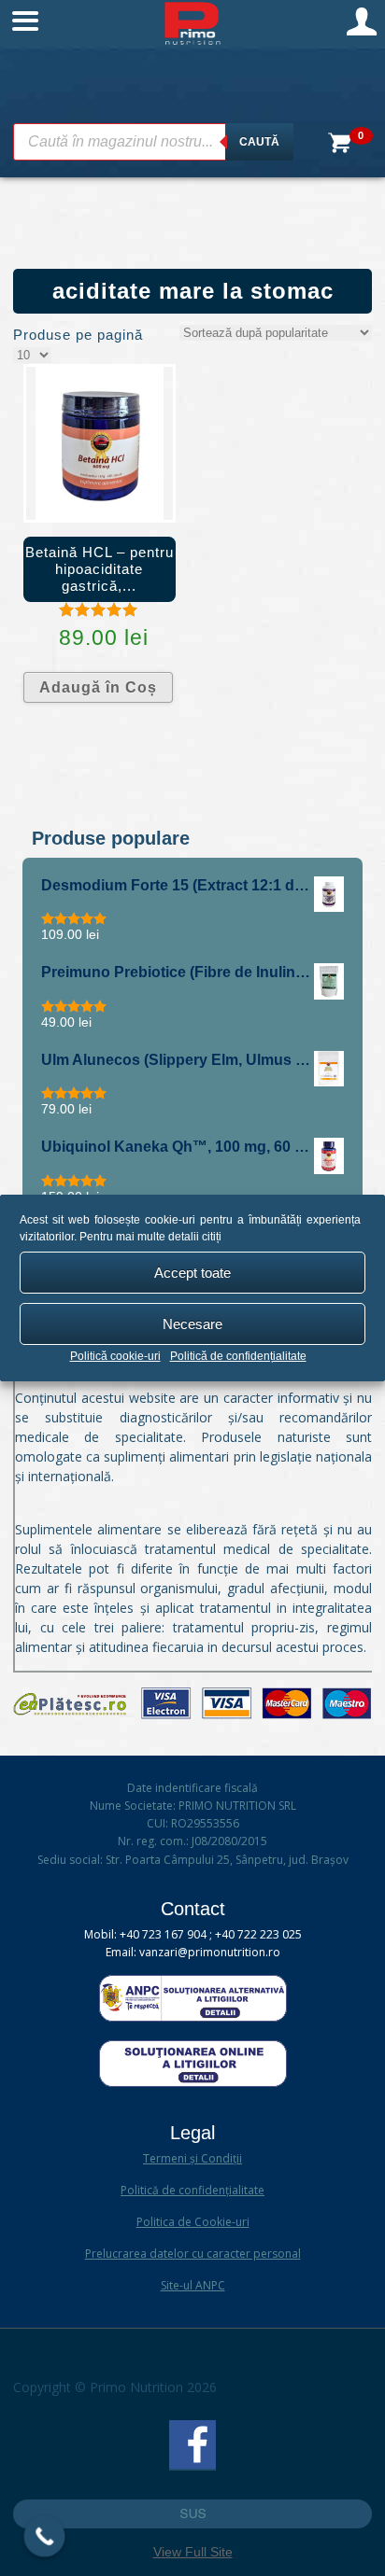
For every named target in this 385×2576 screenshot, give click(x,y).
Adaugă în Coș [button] (98, 687)
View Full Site (193, 2552)
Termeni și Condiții (192, 2158)
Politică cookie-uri (115, 1356)
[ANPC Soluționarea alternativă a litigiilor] (193, 2017)
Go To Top (192, 2514)
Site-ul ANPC (193, 2285)
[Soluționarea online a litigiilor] (193, 2083)
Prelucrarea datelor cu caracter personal (193, 2254)
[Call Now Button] (45, 2537)
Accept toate (192, 1273)
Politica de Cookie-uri (193, 2222)
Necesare (192, 1324)
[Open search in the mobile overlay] (153, 142)
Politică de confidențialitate (238, 1356)
